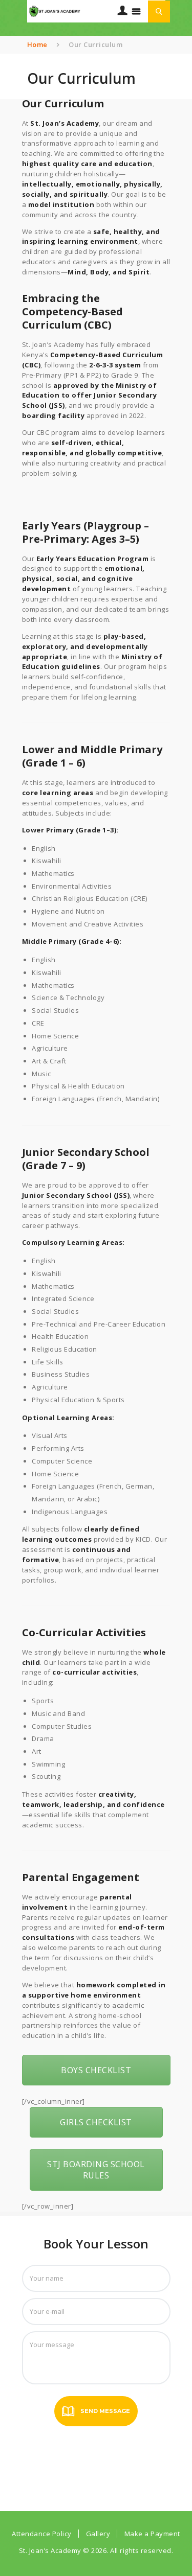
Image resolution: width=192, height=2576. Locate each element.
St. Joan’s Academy (51, 2550)
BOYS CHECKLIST (96, 2070)
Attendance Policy (42, 2534)
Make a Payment (152, 2534)
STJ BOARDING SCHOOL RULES (96, 2170)
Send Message (105, 2411)
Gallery (98, 2534)
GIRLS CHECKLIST (96, 2122)
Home (37, 44)
